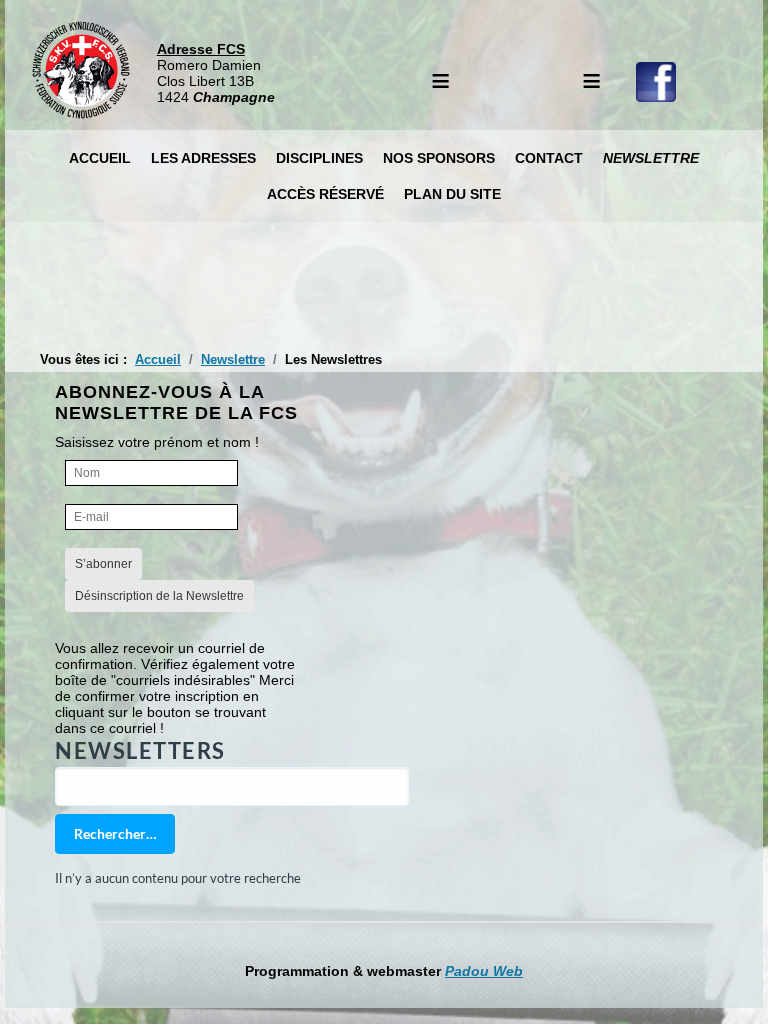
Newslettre (651, 158)
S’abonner (103, 564)
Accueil (100, 158)
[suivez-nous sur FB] (656, 97)
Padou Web (484, 971)
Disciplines (319, 158)
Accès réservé (325, 194)
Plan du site (452, 194)
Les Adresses (203, 158)
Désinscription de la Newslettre (159, 596)
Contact (549, 158)
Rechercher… (115, 833)
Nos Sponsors (439, 158)
